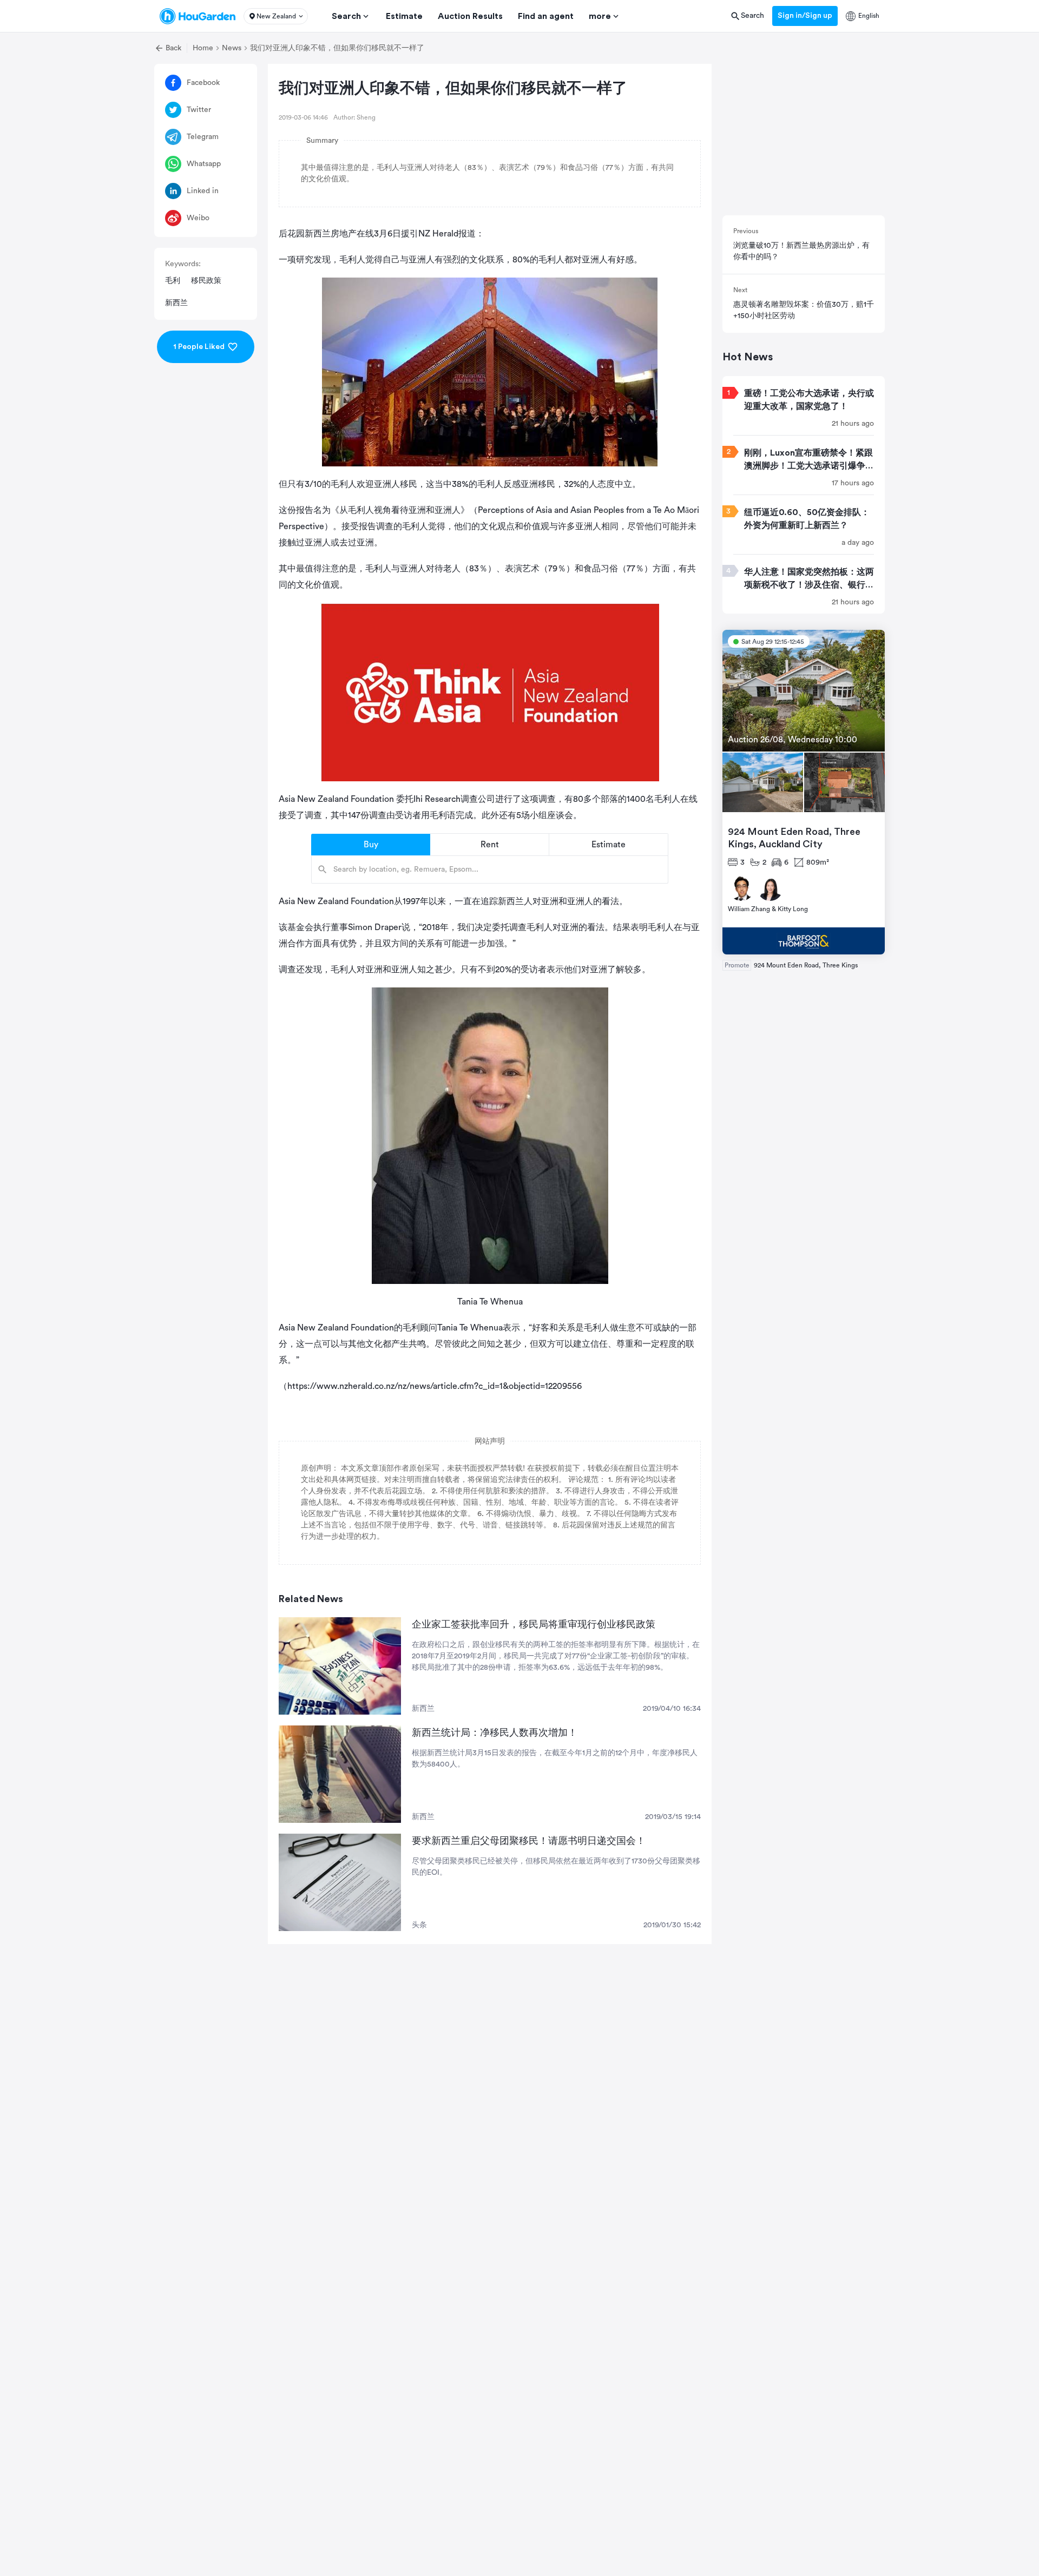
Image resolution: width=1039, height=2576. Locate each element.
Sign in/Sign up (805, 16)
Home (203, 48)
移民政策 (206, 281)
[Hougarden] (198, 16)
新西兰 (176, 303)
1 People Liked (199, 347)
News (232, 48)
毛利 (173, 281)
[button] (276, 16)
